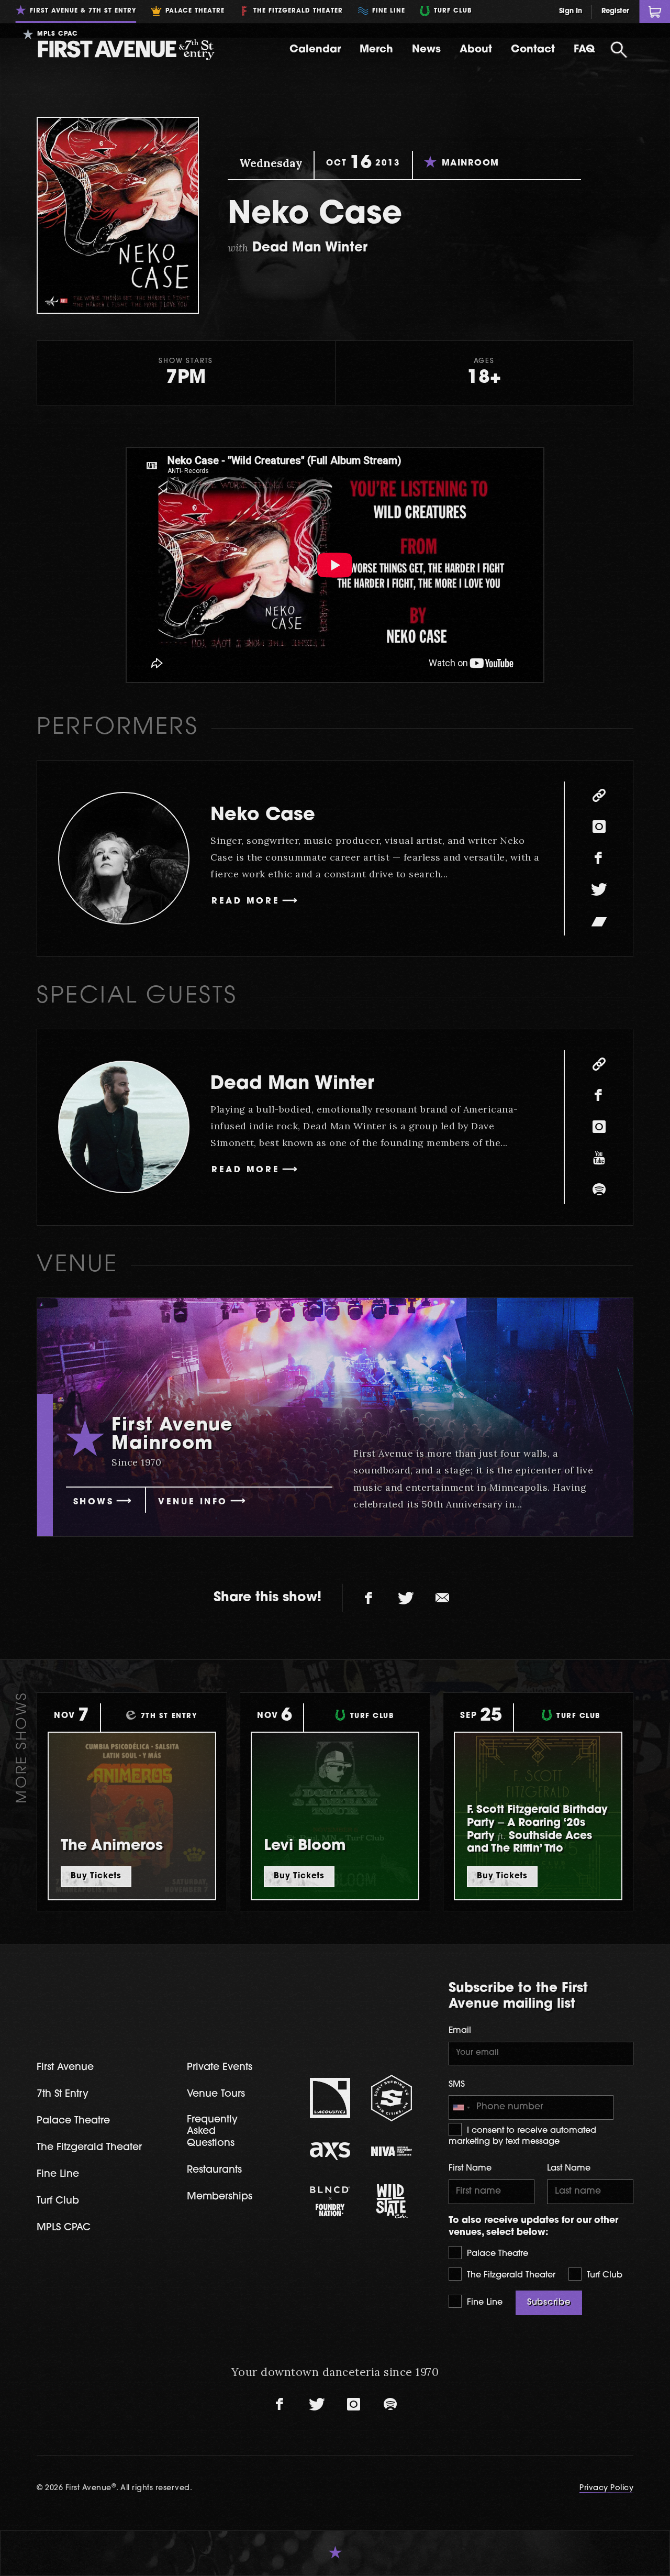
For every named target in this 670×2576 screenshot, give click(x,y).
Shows (94, 1502)
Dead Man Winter (292, 1085)
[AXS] (330, 2151)
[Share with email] (442, 1598)
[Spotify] (599, 1190)
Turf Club (603, 2275)
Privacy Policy (606, 2488)
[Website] (599, 796)
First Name (470, 2168)
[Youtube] (599, 1159)
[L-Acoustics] (330, 2098)
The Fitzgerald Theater (510, 2275)
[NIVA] (392, 2151)
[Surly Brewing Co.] (392, 2098)
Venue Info (193, 1502)
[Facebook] (599, 858)
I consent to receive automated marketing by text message (522, 2136)
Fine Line (483, 2303)
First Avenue (65, 2068)
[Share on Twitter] (406, 1598)
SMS (457, 2085)
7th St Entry (63, 2094)
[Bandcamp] (599, 921)
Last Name (569, 2168)
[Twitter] (599, 890)
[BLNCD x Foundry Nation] (330, 2201)
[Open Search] (619, 50)
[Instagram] (599, 827)
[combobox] (461, 2108)
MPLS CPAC (64, 2228)
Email (460, 2031)
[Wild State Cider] (392, 2201)
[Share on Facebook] (369, 1598)
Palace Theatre (496, 2254)
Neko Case (263, 816)
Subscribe (549, 2303)
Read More (245, 901)
